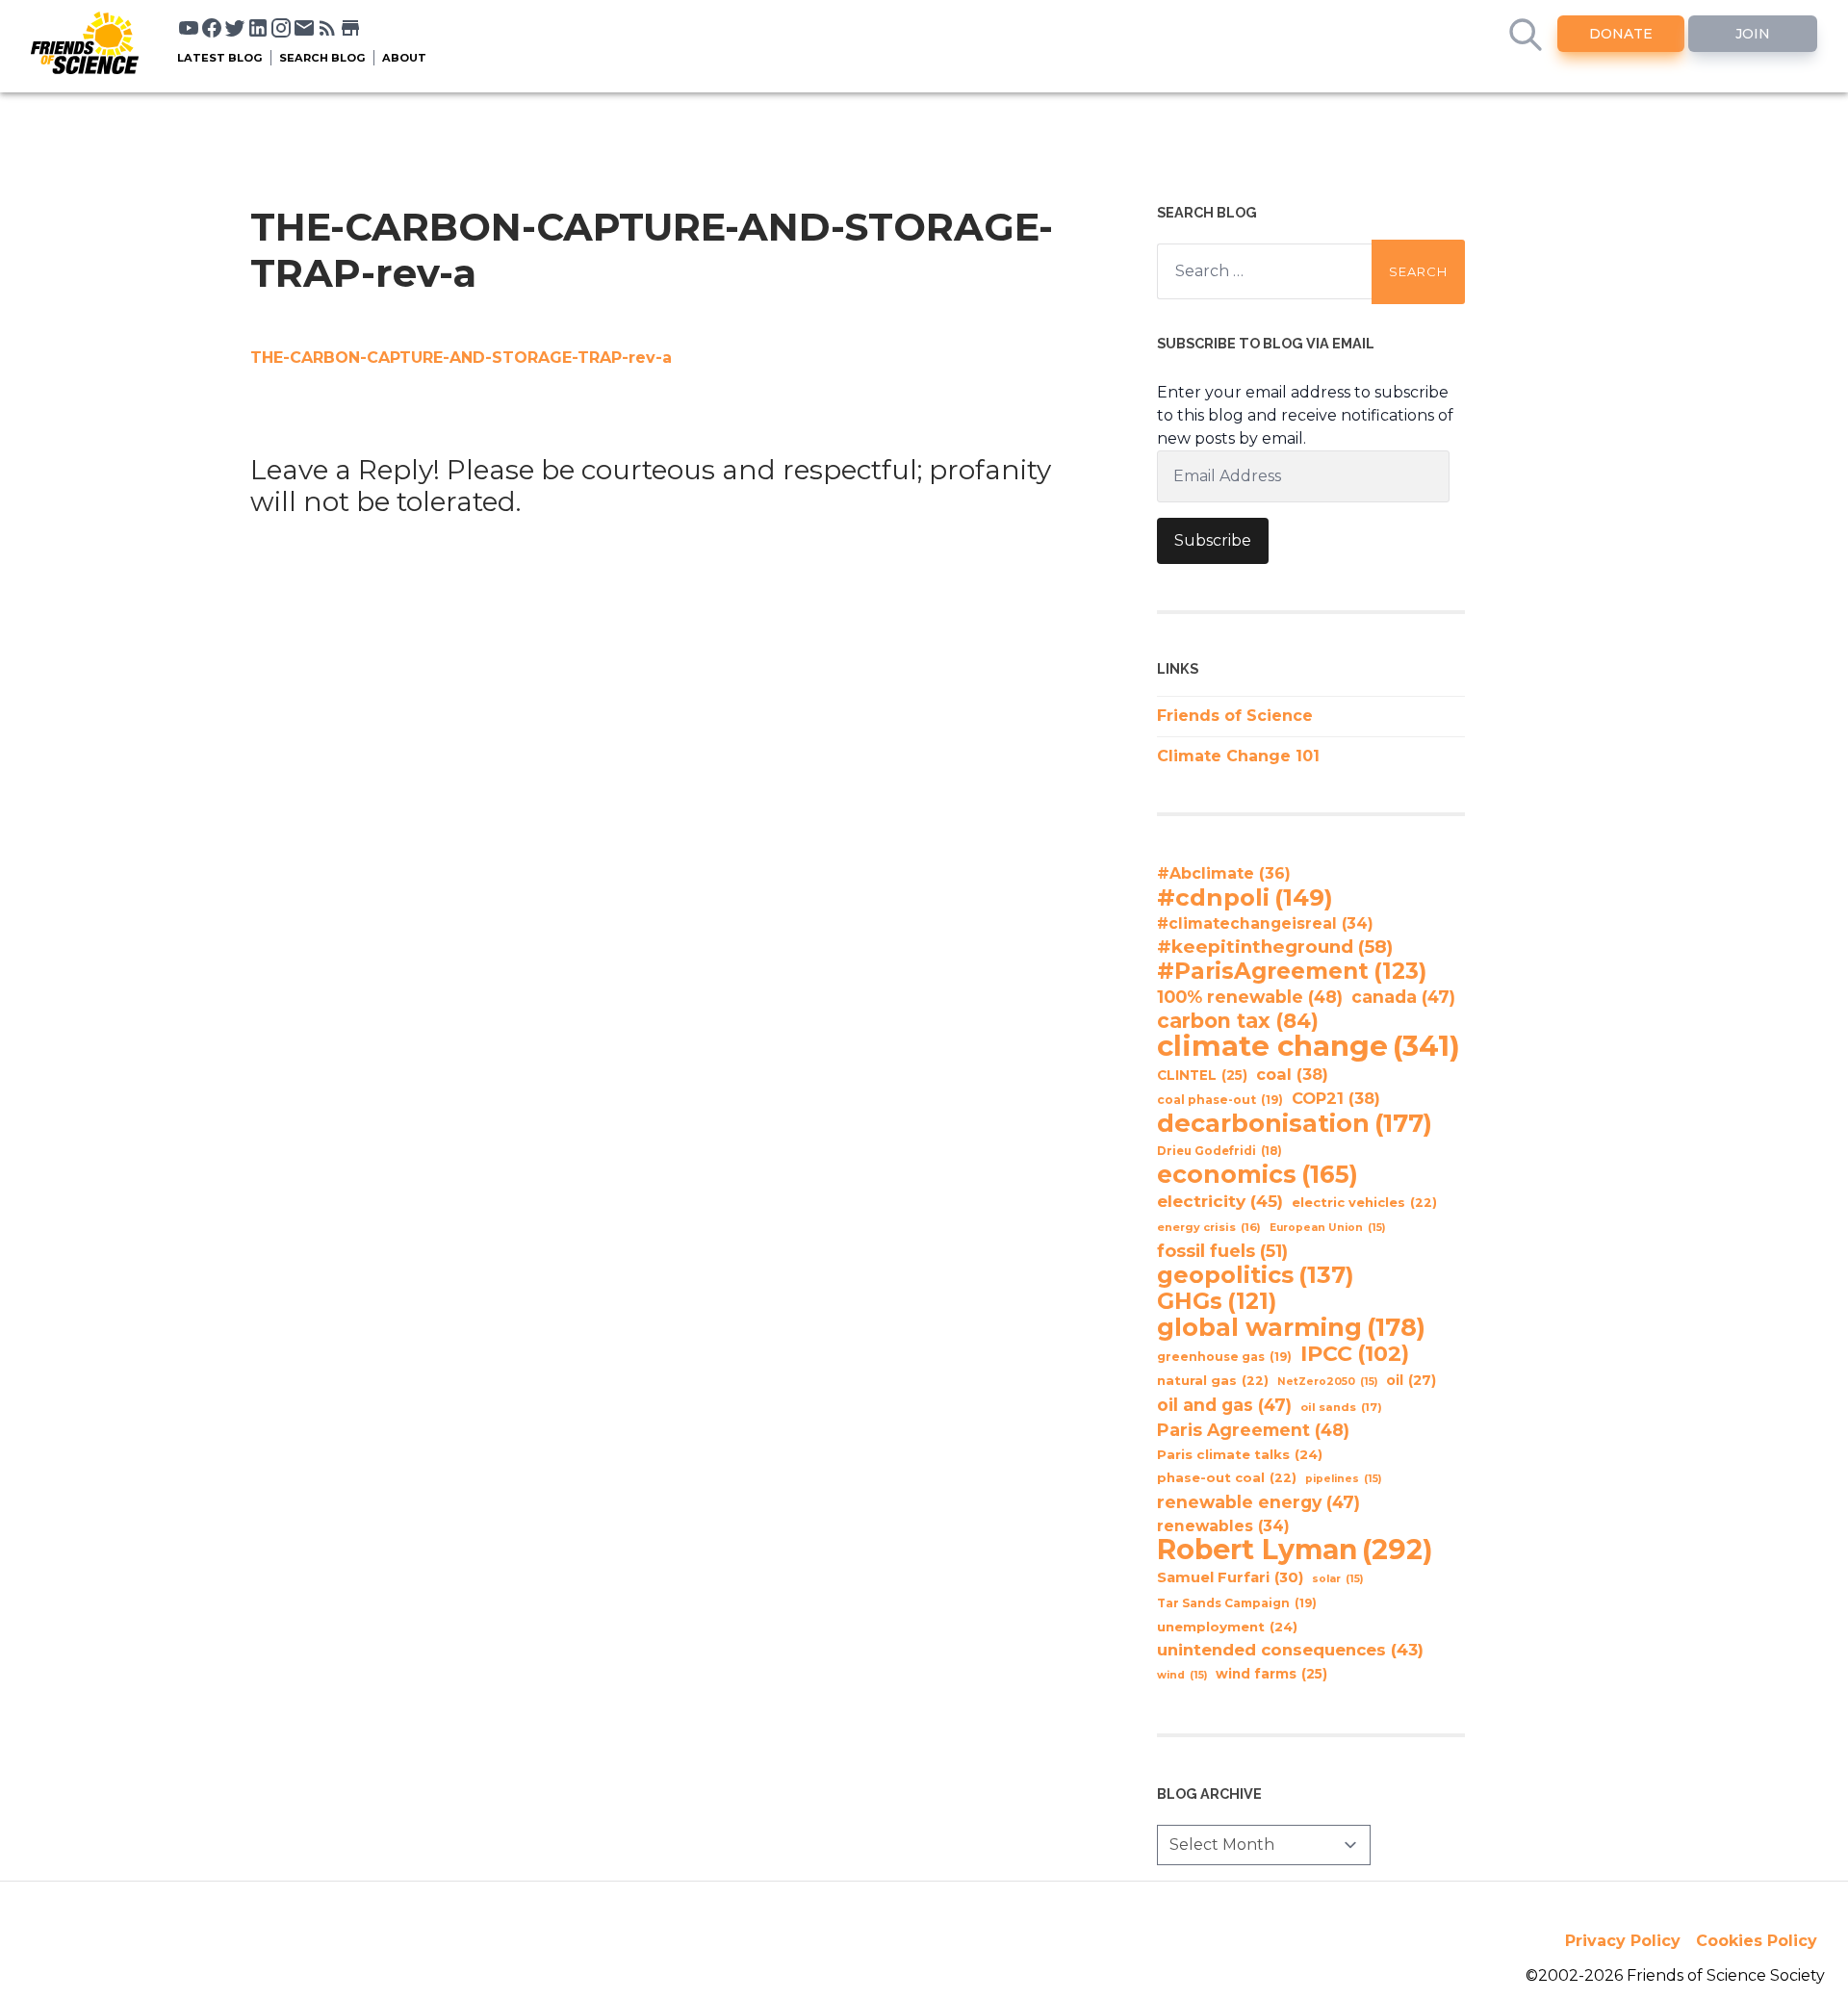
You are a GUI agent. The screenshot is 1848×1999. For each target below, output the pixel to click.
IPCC (1355, 1354)
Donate (1621, 34)
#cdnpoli (1245, 897)
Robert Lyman (1295, 1550)
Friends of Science (1235, 716)
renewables (1223, 1526)
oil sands (1341, 1407)
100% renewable (1250, 997)
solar (1337, 1579)
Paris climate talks (1240, 1454)
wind (1182, 1675)
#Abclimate (1224, 873)
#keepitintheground (1275, 947)
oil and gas (1224, 1405)
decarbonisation (1295, 1123)
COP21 (1336, 1098)
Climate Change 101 (1238, 756)
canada (1403, 997)
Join (1753, 34)
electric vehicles (1364, 1203)
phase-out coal (1227, 1478)
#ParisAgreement (1292, 971)
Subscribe (1213, 540)
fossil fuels (1222, 1251)
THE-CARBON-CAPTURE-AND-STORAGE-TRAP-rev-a (461, 358)
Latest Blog (220, 58)
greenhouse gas (1224, 1357)
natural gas (1213, 1381)
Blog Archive (1209, 1794)
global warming (1291, 1327)
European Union (1327, 1228)
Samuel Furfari (1230, 1577)
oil (1411, 1380)
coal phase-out (1220, 1100)
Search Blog (322, 58)
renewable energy (1258, 1502)
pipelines (1343, 1479)
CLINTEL (1202, 1075)
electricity (1220, 1201)
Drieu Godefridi (1219, 1151)
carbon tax (1238, 1021)
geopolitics (1256, 1275)
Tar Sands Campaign (1237, 1603)
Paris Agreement (1253, 1430)
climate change (1309, 1046)
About (404, 58)
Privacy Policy (1623, 1941)
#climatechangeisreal (1265, 923)
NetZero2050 (1327, 1382)
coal (1292, 1074)
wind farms (1271, 1674)
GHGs (1217, 1301)
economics (1258, 1174)
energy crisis (1209, 1227)
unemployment (1227, 1627)
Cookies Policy (1757, 1941)
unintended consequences (1290, 1650)
